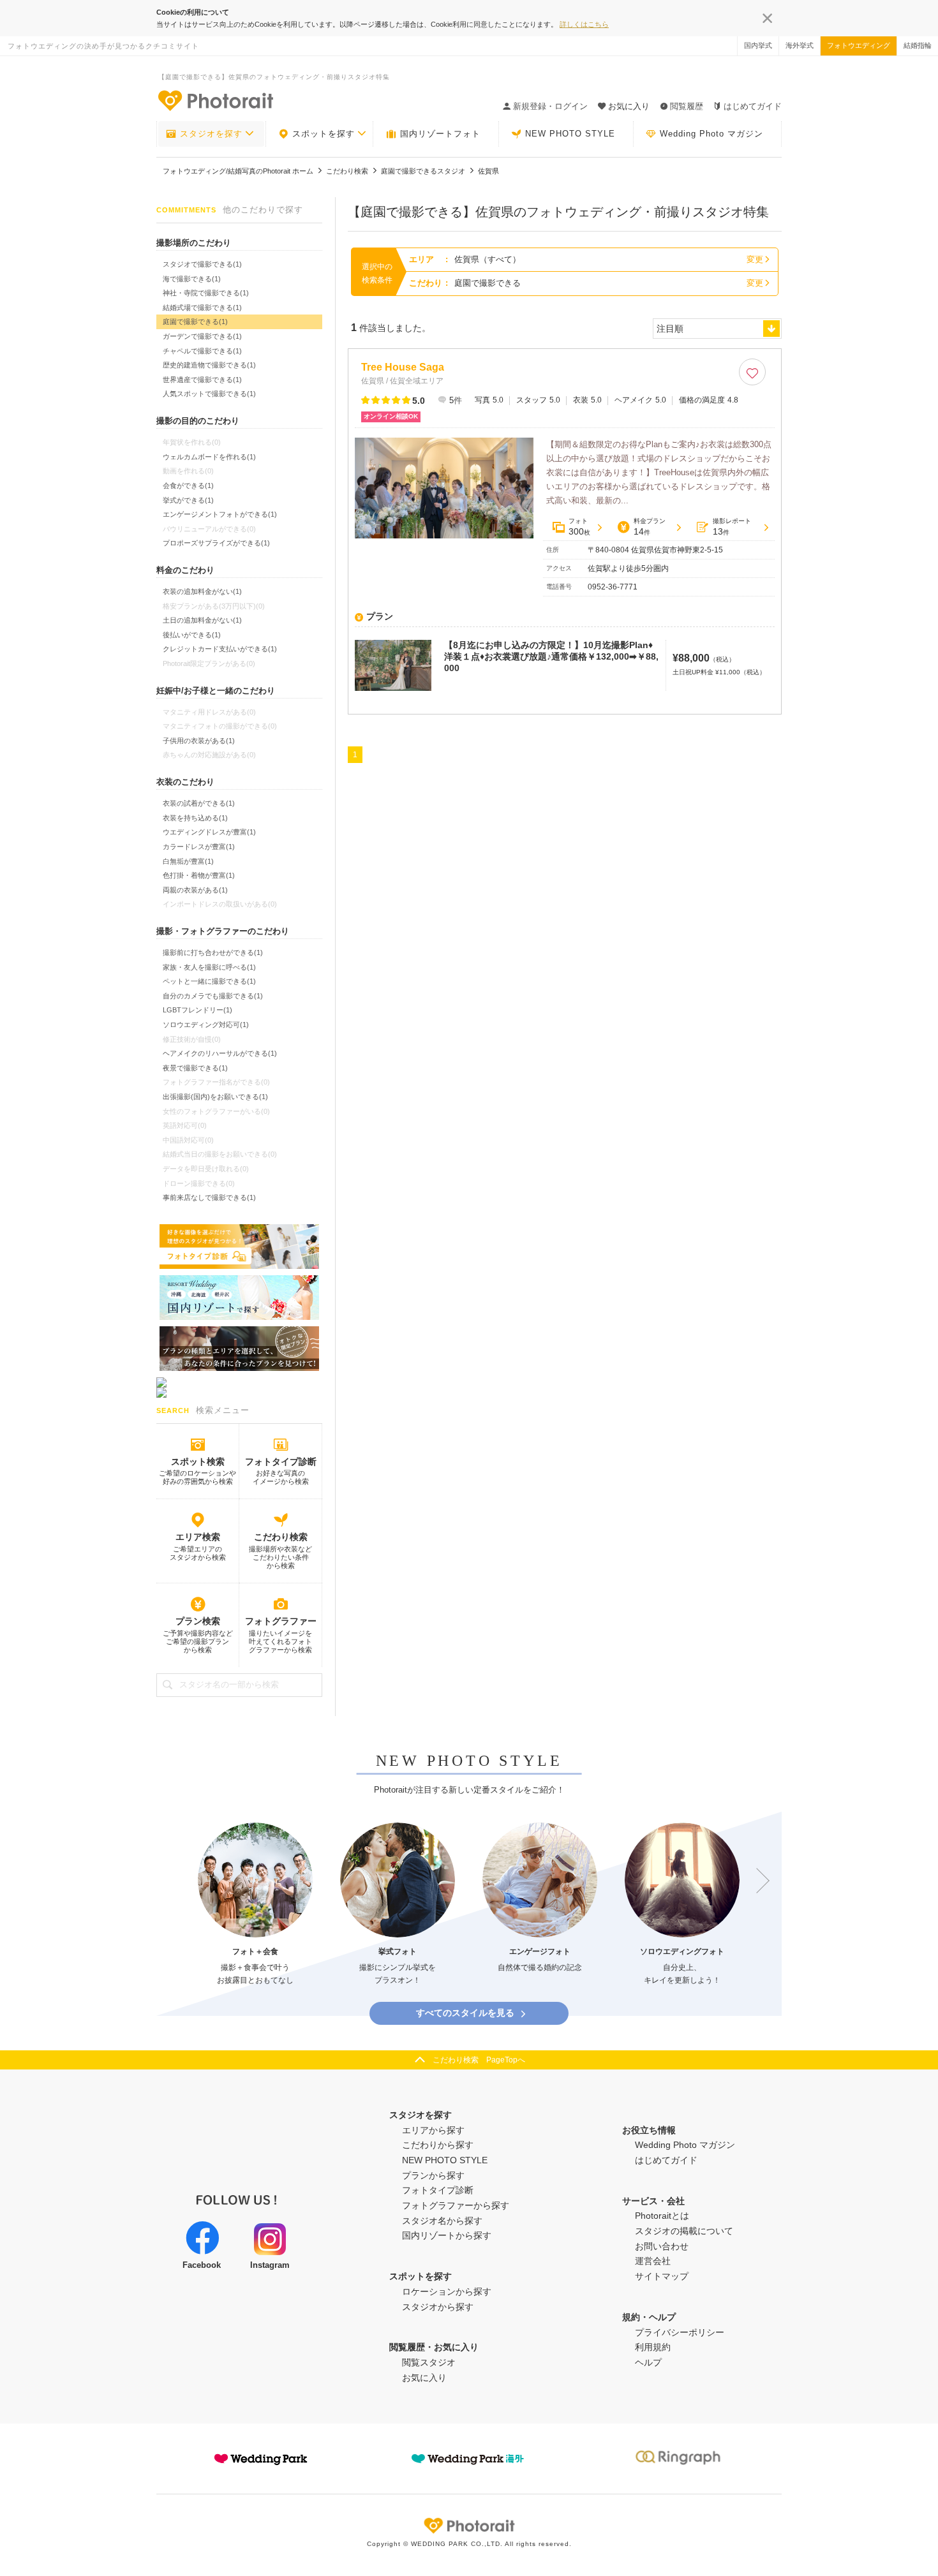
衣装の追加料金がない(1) (202, 591)
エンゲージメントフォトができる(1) (220, 514)
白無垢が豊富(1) (188, 861)
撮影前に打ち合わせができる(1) (213, 952)
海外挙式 (800, 45)
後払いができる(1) (192, 635)
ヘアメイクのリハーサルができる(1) (220, 1053)
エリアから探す (433, 2130)
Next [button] (757, 1881)
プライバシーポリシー (680, 2332)
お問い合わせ (662, 2246)
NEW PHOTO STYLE (570, 134)
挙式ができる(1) (188, 500)
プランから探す (433, 2175)
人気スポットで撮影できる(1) (209, 394)
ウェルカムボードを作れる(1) (209, 457)
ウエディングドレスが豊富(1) (209, 832)
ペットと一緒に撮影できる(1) (209, 981)
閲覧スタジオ (429, 2362)
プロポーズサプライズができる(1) (216, 543)
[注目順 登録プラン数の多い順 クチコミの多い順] (717, 329)
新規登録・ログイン (550, 106)
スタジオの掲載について (684, 2231)
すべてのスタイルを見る (465, 2013)
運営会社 (653, 2261)
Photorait (469, 2526)
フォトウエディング (859, 45)
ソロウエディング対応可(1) (206, 1025)
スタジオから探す (438, 2307)
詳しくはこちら (584, 24)
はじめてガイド (753, 106)
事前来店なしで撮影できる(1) (209, 1197)
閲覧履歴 (687, 106)
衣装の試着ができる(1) (199, 803)
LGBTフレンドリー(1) (197, 1010)
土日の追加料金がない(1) (202, 620)
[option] (255, 1905)
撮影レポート (732, 527)
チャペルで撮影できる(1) (202, 351)
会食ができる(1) (188, 485)
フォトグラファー (281, 1621)
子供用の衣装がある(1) (199, 741)
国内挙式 (758, 45)
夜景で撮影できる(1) (195, 1068)
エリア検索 (198, 1537)
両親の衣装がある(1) (195, 890)
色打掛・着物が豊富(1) (199, 875)
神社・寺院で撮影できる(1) (206, 293)
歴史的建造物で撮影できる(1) (209, 365)
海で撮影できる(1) (192, 279)
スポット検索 (198, 1462)
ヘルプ (648, 2362)
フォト (579, 527)
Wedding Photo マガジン (711, 134)
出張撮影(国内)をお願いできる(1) (215, 1097)
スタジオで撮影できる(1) (202, 264)
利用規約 (653, 2347)
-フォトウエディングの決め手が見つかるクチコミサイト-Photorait (215, 100)
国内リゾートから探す (447, 2235)
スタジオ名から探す (442, 2221)
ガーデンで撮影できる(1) (202, 336)
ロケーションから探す (447, 2291)
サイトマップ (662, 2276)
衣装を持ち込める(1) (195, 818)
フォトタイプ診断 (281, 1462)
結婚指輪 (918, 45)
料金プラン (650, 527)
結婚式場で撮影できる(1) (202, 307)
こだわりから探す (438, 2145)
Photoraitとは (662, 2216)
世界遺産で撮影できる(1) (202, 380)
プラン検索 (198, 1621)
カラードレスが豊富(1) (199, 847)
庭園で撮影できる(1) (195, 322)
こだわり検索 (281, 1537)
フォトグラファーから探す (456, 2205)
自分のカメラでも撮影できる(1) (213, 996)
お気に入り (424, 2378)
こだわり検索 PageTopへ (479, 2060)
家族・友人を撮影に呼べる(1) (209, 967)
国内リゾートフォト (440, 134)
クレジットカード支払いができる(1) (220, 649)
